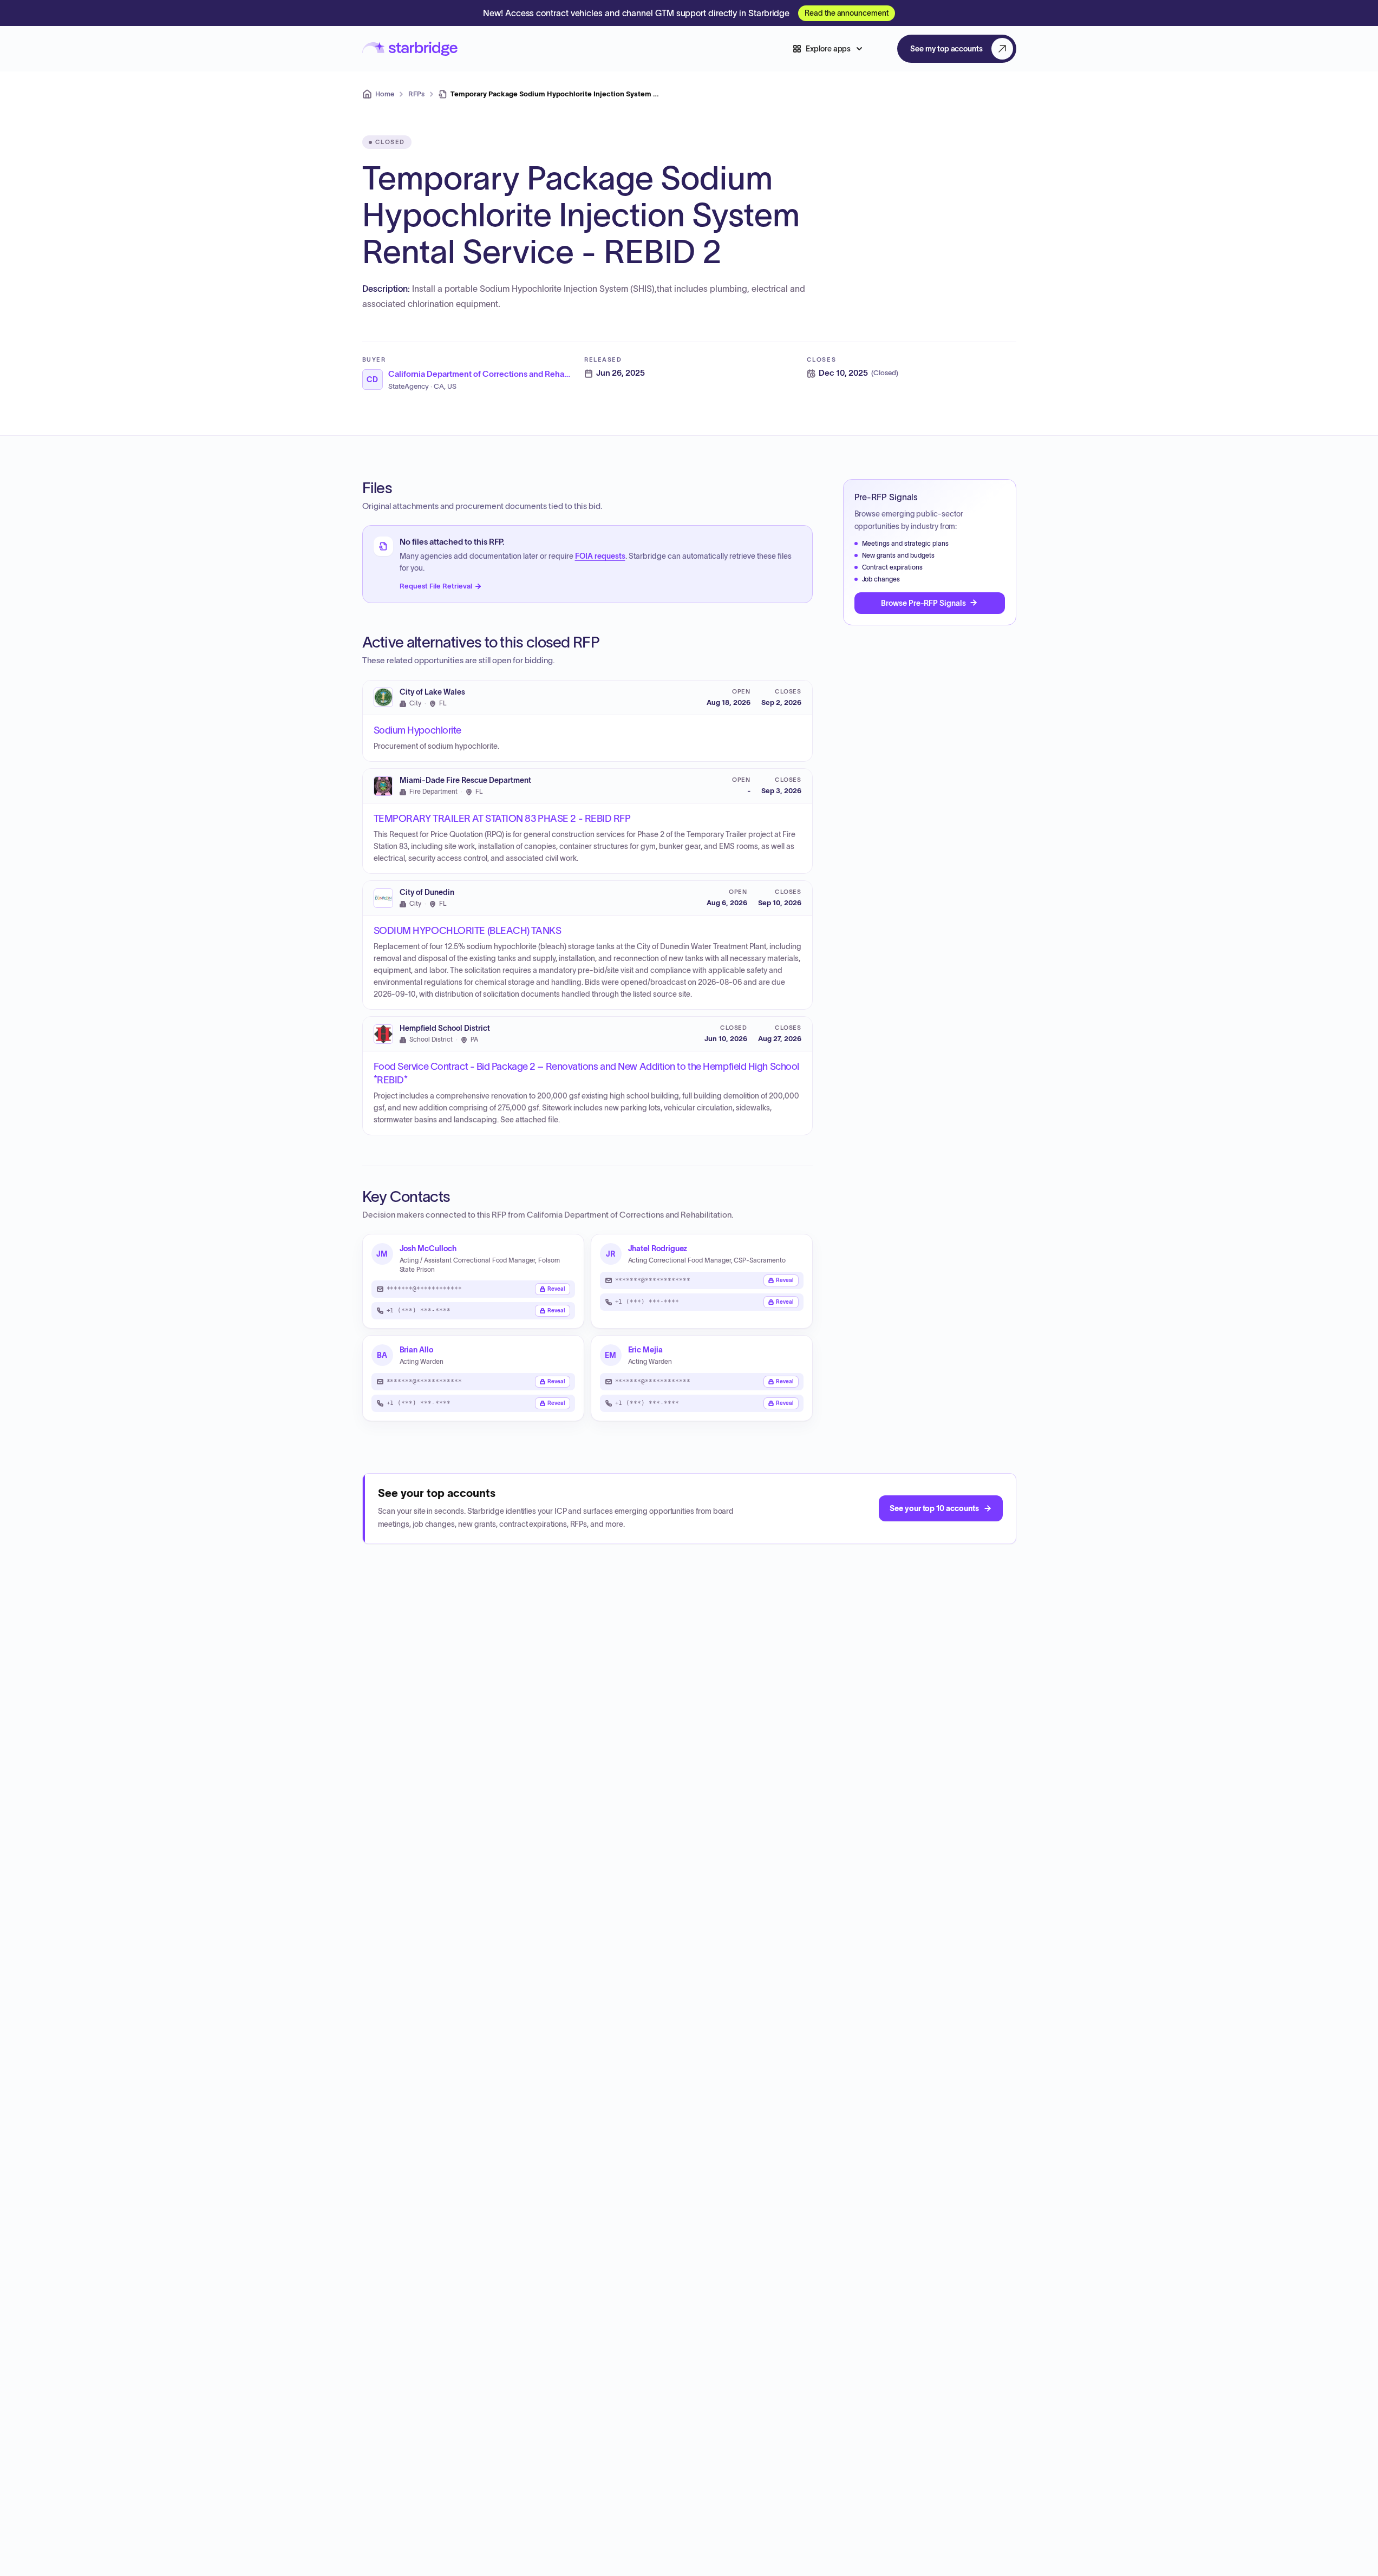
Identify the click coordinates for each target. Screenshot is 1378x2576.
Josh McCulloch (428, 1248)
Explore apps (828, 49)
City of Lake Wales (432, 692)
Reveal (556, 1289)
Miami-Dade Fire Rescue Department (465, 780)
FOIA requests (600, 556)
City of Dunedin (427, 893)
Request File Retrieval (436, 586)
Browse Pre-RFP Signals (923, 603)
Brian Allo (416, 1350)
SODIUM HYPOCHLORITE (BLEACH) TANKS (468, 931)
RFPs (416, 94)
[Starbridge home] (410, 49)
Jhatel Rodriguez (658, 1248)
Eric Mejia (645, 1350)
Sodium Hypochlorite (417, 730)
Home (385, 94)
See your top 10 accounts (934, 1508)
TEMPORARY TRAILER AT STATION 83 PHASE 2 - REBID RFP (502, 819)
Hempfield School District (445, 1028)
